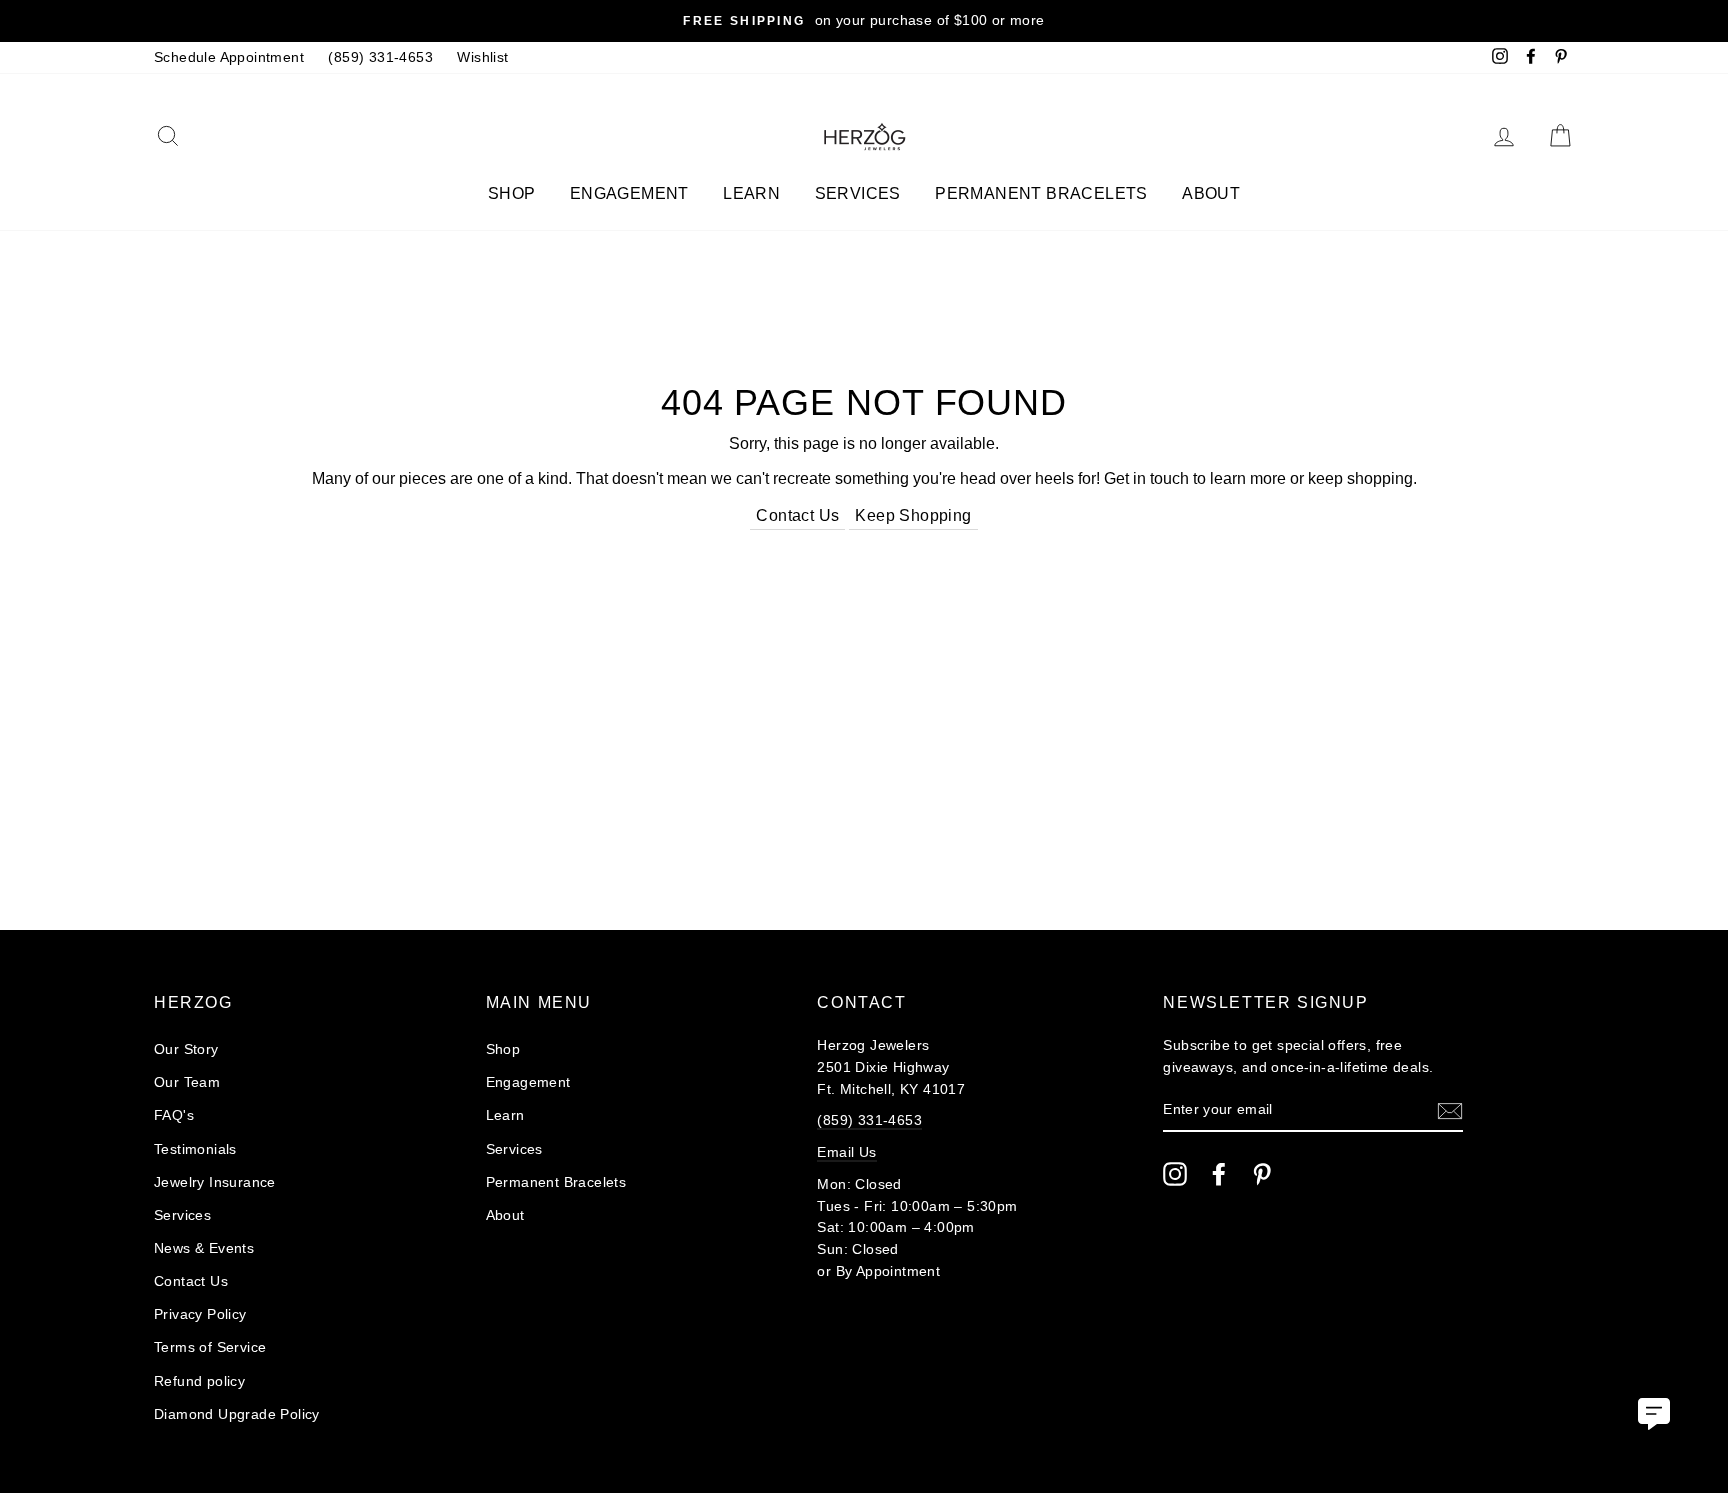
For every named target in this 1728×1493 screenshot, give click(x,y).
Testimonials (195, 1149)
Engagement (629, 193)
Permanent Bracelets (1041, 193)
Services (858, 193)
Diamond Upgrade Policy (237, 1414)
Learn (751, 193)
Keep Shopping (913, 515)
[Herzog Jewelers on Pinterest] (1262, 1174)
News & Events (204, 1248)
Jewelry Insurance (215, 1182)
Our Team (187, 1082)
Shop (512, 193)
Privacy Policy (200, 1314)
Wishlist (482, 57)
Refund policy (199, 1381)
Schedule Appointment (229, 57)
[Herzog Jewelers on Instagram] (1175, 1174)
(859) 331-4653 (380, 57)
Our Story (186, 1049)
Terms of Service (210, 1347)
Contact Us (797, 515)
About (1211, 193)
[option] (864, 21)
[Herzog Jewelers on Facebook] (1219, 1174)
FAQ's (174, 1115)
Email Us (846, 1152)
